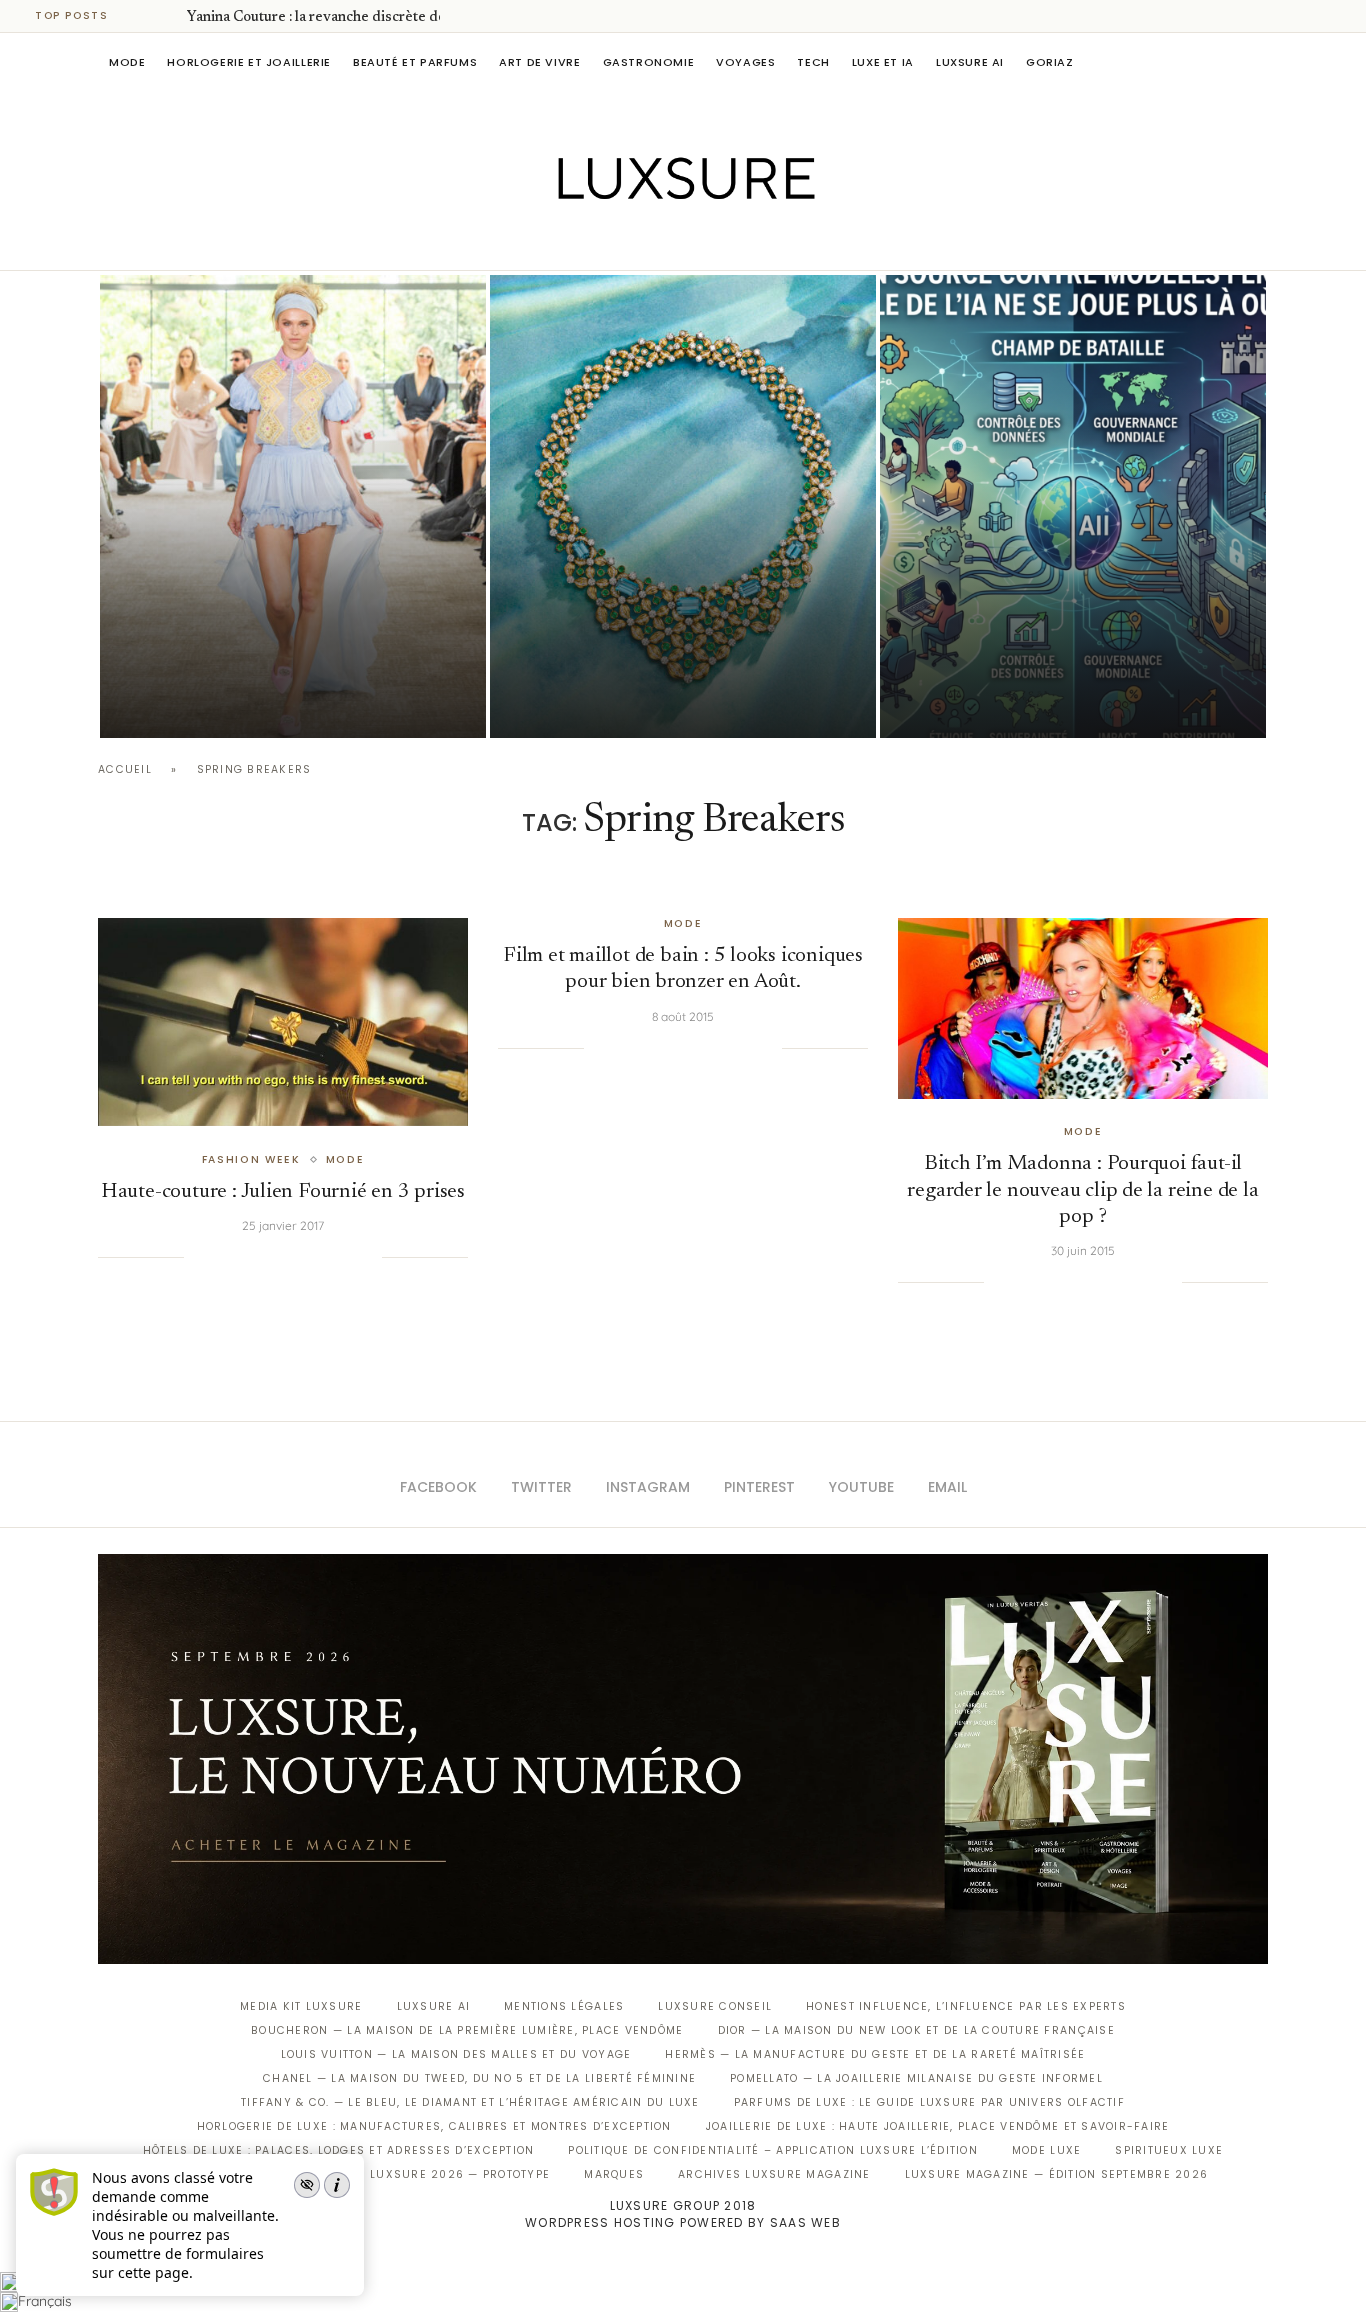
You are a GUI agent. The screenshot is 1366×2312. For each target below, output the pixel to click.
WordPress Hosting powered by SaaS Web (683, 2222)
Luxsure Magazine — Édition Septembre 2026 (1057, 2174)
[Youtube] (725, 242)
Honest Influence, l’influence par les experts (966, 2006)
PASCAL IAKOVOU (202, 703)
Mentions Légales (564, 2006)
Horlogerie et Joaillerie (249, 62)
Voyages (745, 62)
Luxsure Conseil (715, 2006)
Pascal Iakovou (592, 703)
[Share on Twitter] (244, 1257)
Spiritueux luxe (1169, 2150)
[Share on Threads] (326, 1257)
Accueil (125, 769)
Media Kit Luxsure (301, 2006)
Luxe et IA (883, 62)
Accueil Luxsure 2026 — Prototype (431, 2174)
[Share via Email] (366, 1257)
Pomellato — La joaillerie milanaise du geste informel (916, 2078)
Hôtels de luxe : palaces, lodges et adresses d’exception (339, 2150)
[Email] (753, 242)
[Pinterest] (697, 242)
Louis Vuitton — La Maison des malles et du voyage (456, 2054)
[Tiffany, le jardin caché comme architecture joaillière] (683, 506)
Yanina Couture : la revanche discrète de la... (328, 18)
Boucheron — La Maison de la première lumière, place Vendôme (467, 2030)
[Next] (168, 16)
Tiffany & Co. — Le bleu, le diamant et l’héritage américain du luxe (470, 2102)
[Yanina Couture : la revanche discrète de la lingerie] (293, 506)
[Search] (1258, 62)
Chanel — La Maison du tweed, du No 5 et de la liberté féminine (479, 2078)
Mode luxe (1046, 2150)
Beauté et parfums (415, 62)
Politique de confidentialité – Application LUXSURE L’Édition (773, 2150)
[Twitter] (641, 242)
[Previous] (142, 16)
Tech (813, 62)
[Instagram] (669, 242)
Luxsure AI (970, 62)
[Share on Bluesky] (346, 1257)
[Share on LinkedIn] (285, 1257)
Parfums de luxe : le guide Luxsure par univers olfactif (929, 2102)
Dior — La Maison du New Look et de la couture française (916, 2030)
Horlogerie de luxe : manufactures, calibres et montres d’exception (434, 2126)
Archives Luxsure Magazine (774, 2174)
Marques (614, 2174)
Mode (127, 62)
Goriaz (1050, 62)
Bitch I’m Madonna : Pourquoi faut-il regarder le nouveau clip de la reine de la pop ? (1082, 1191)
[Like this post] (199, 1257)
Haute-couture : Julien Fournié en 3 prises (283, 1192)
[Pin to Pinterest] (265, 1257)
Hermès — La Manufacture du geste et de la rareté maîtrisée (875, 2054)
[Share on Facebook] (224, 1257)
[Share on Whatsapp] (305, 1257)
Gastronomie (649, 62)
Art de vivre (539, 62)
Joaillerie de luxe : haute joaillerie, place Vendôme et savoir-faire (938, 2126)
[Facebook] (613, 242)
